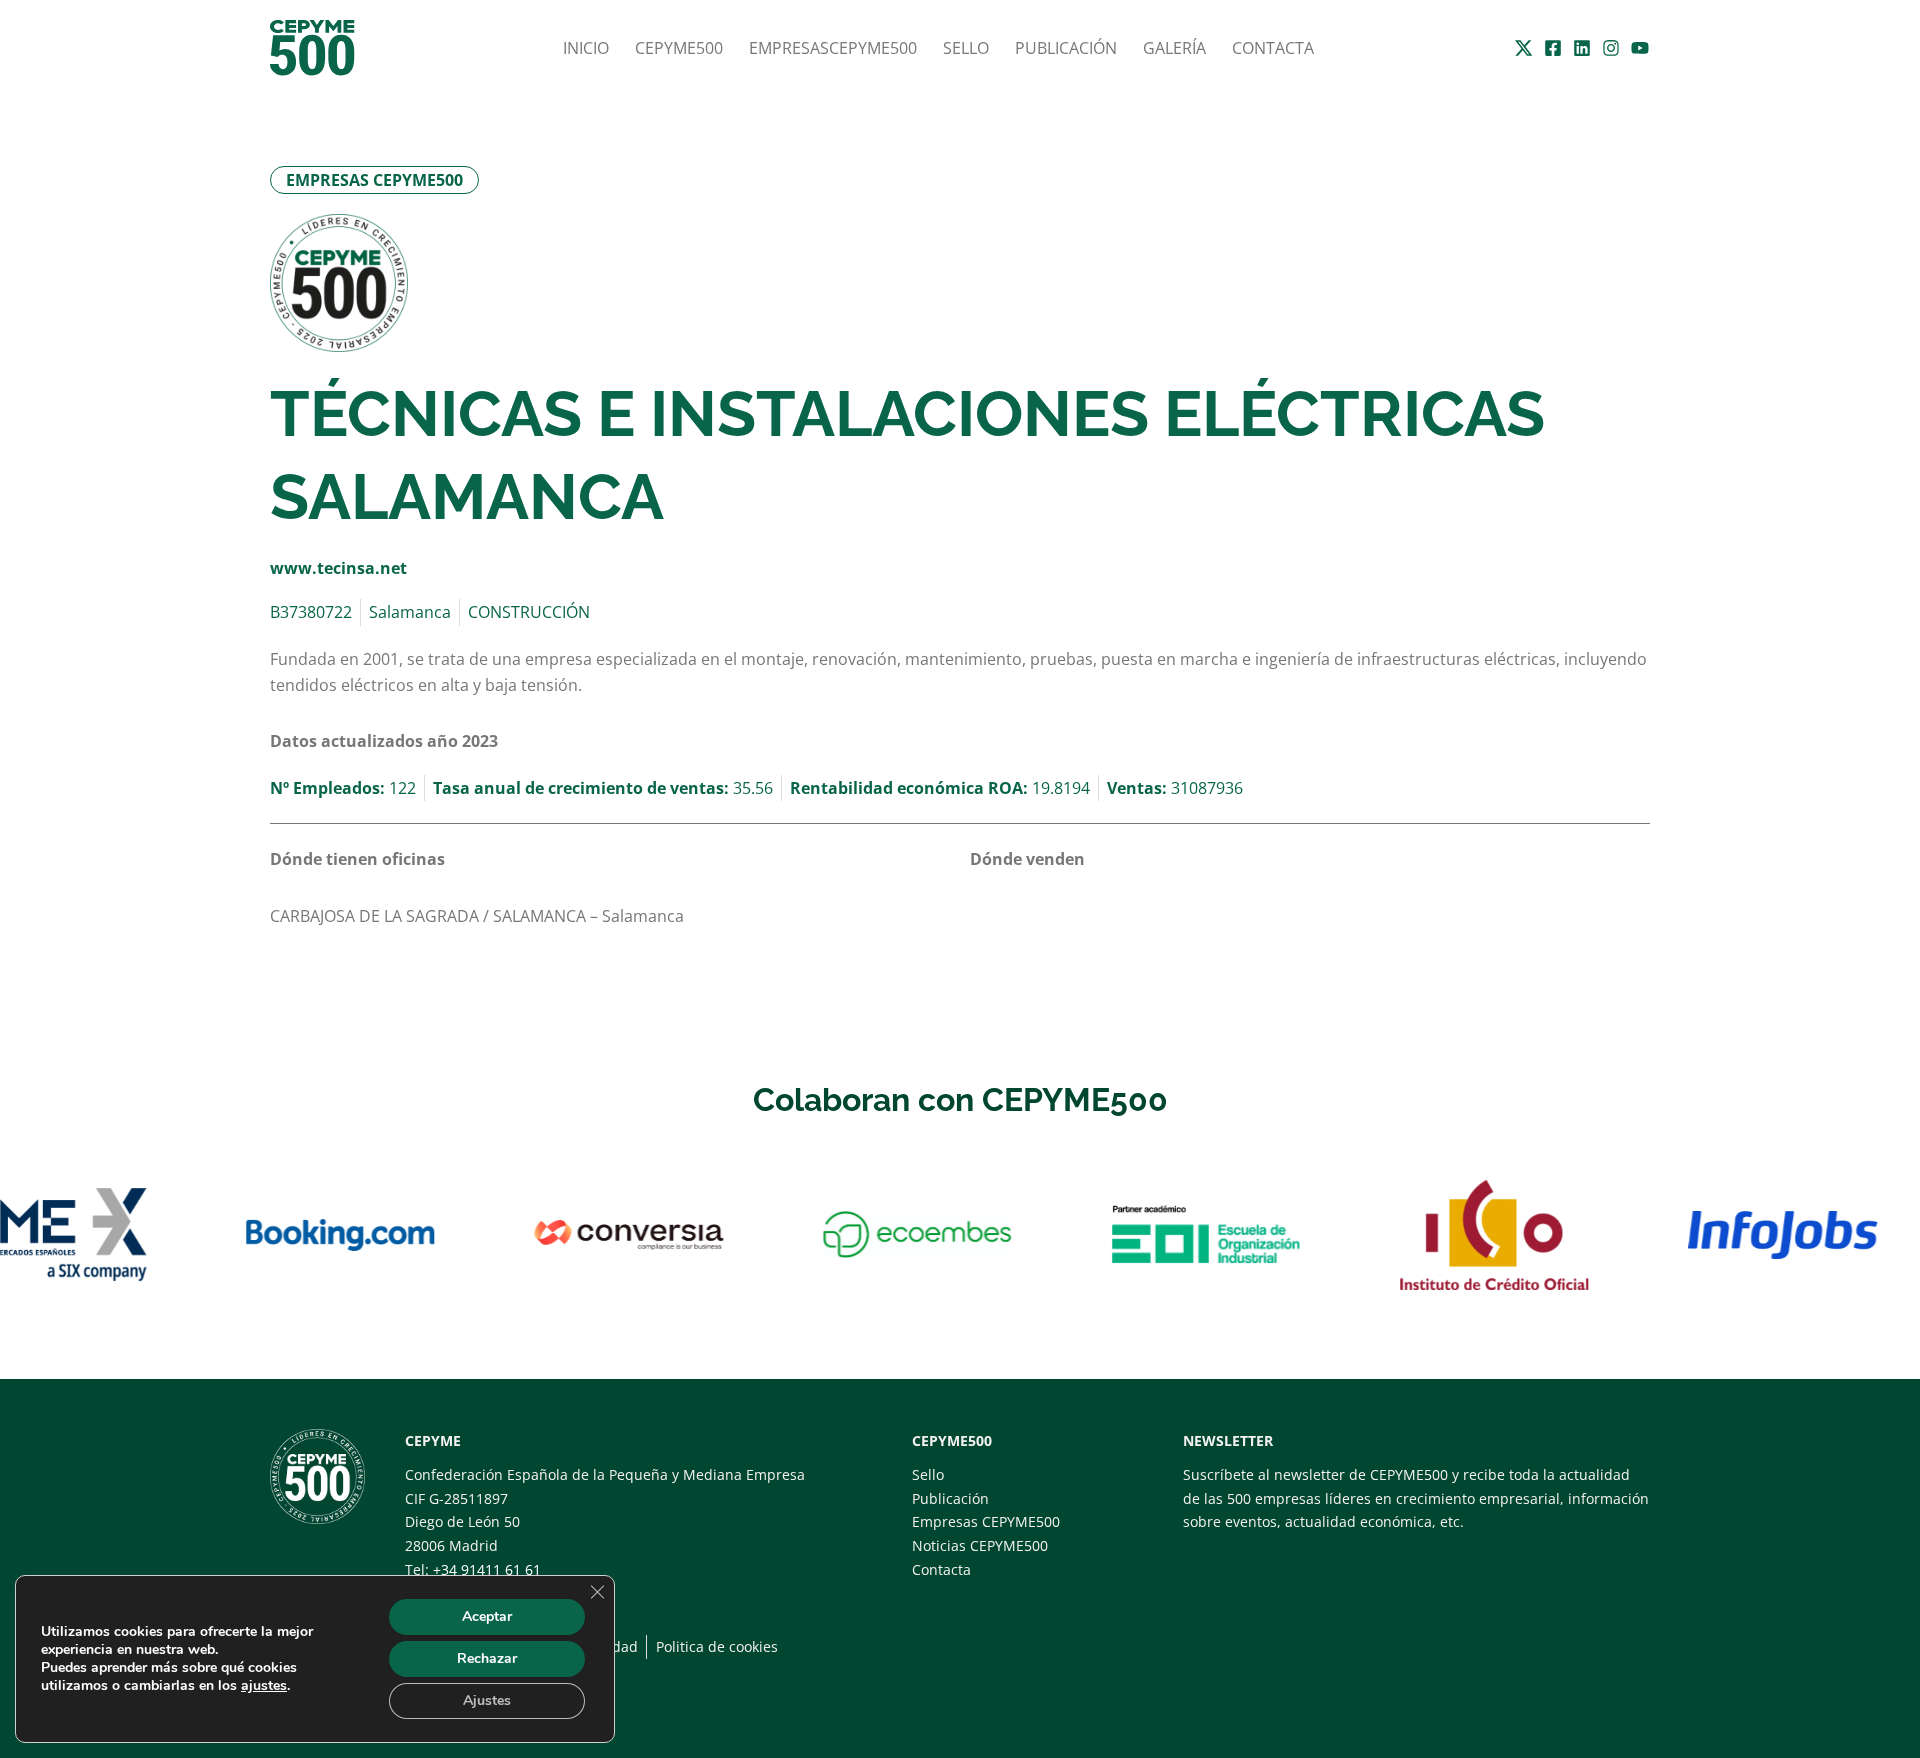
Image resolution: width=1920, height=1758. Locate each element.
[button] (374, 180)
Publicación (1066, 48)
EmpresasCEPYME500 (833, 48)
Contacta (1273, 48)
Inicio (586, 48)
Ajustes (487, 1700)
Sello (966, 48)
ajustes (264, 1686)
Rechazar (487, 1658)
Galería (1174, 48)
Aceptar (487, 1616)
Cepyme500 (679, 48)
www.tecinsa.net (338, 568)
